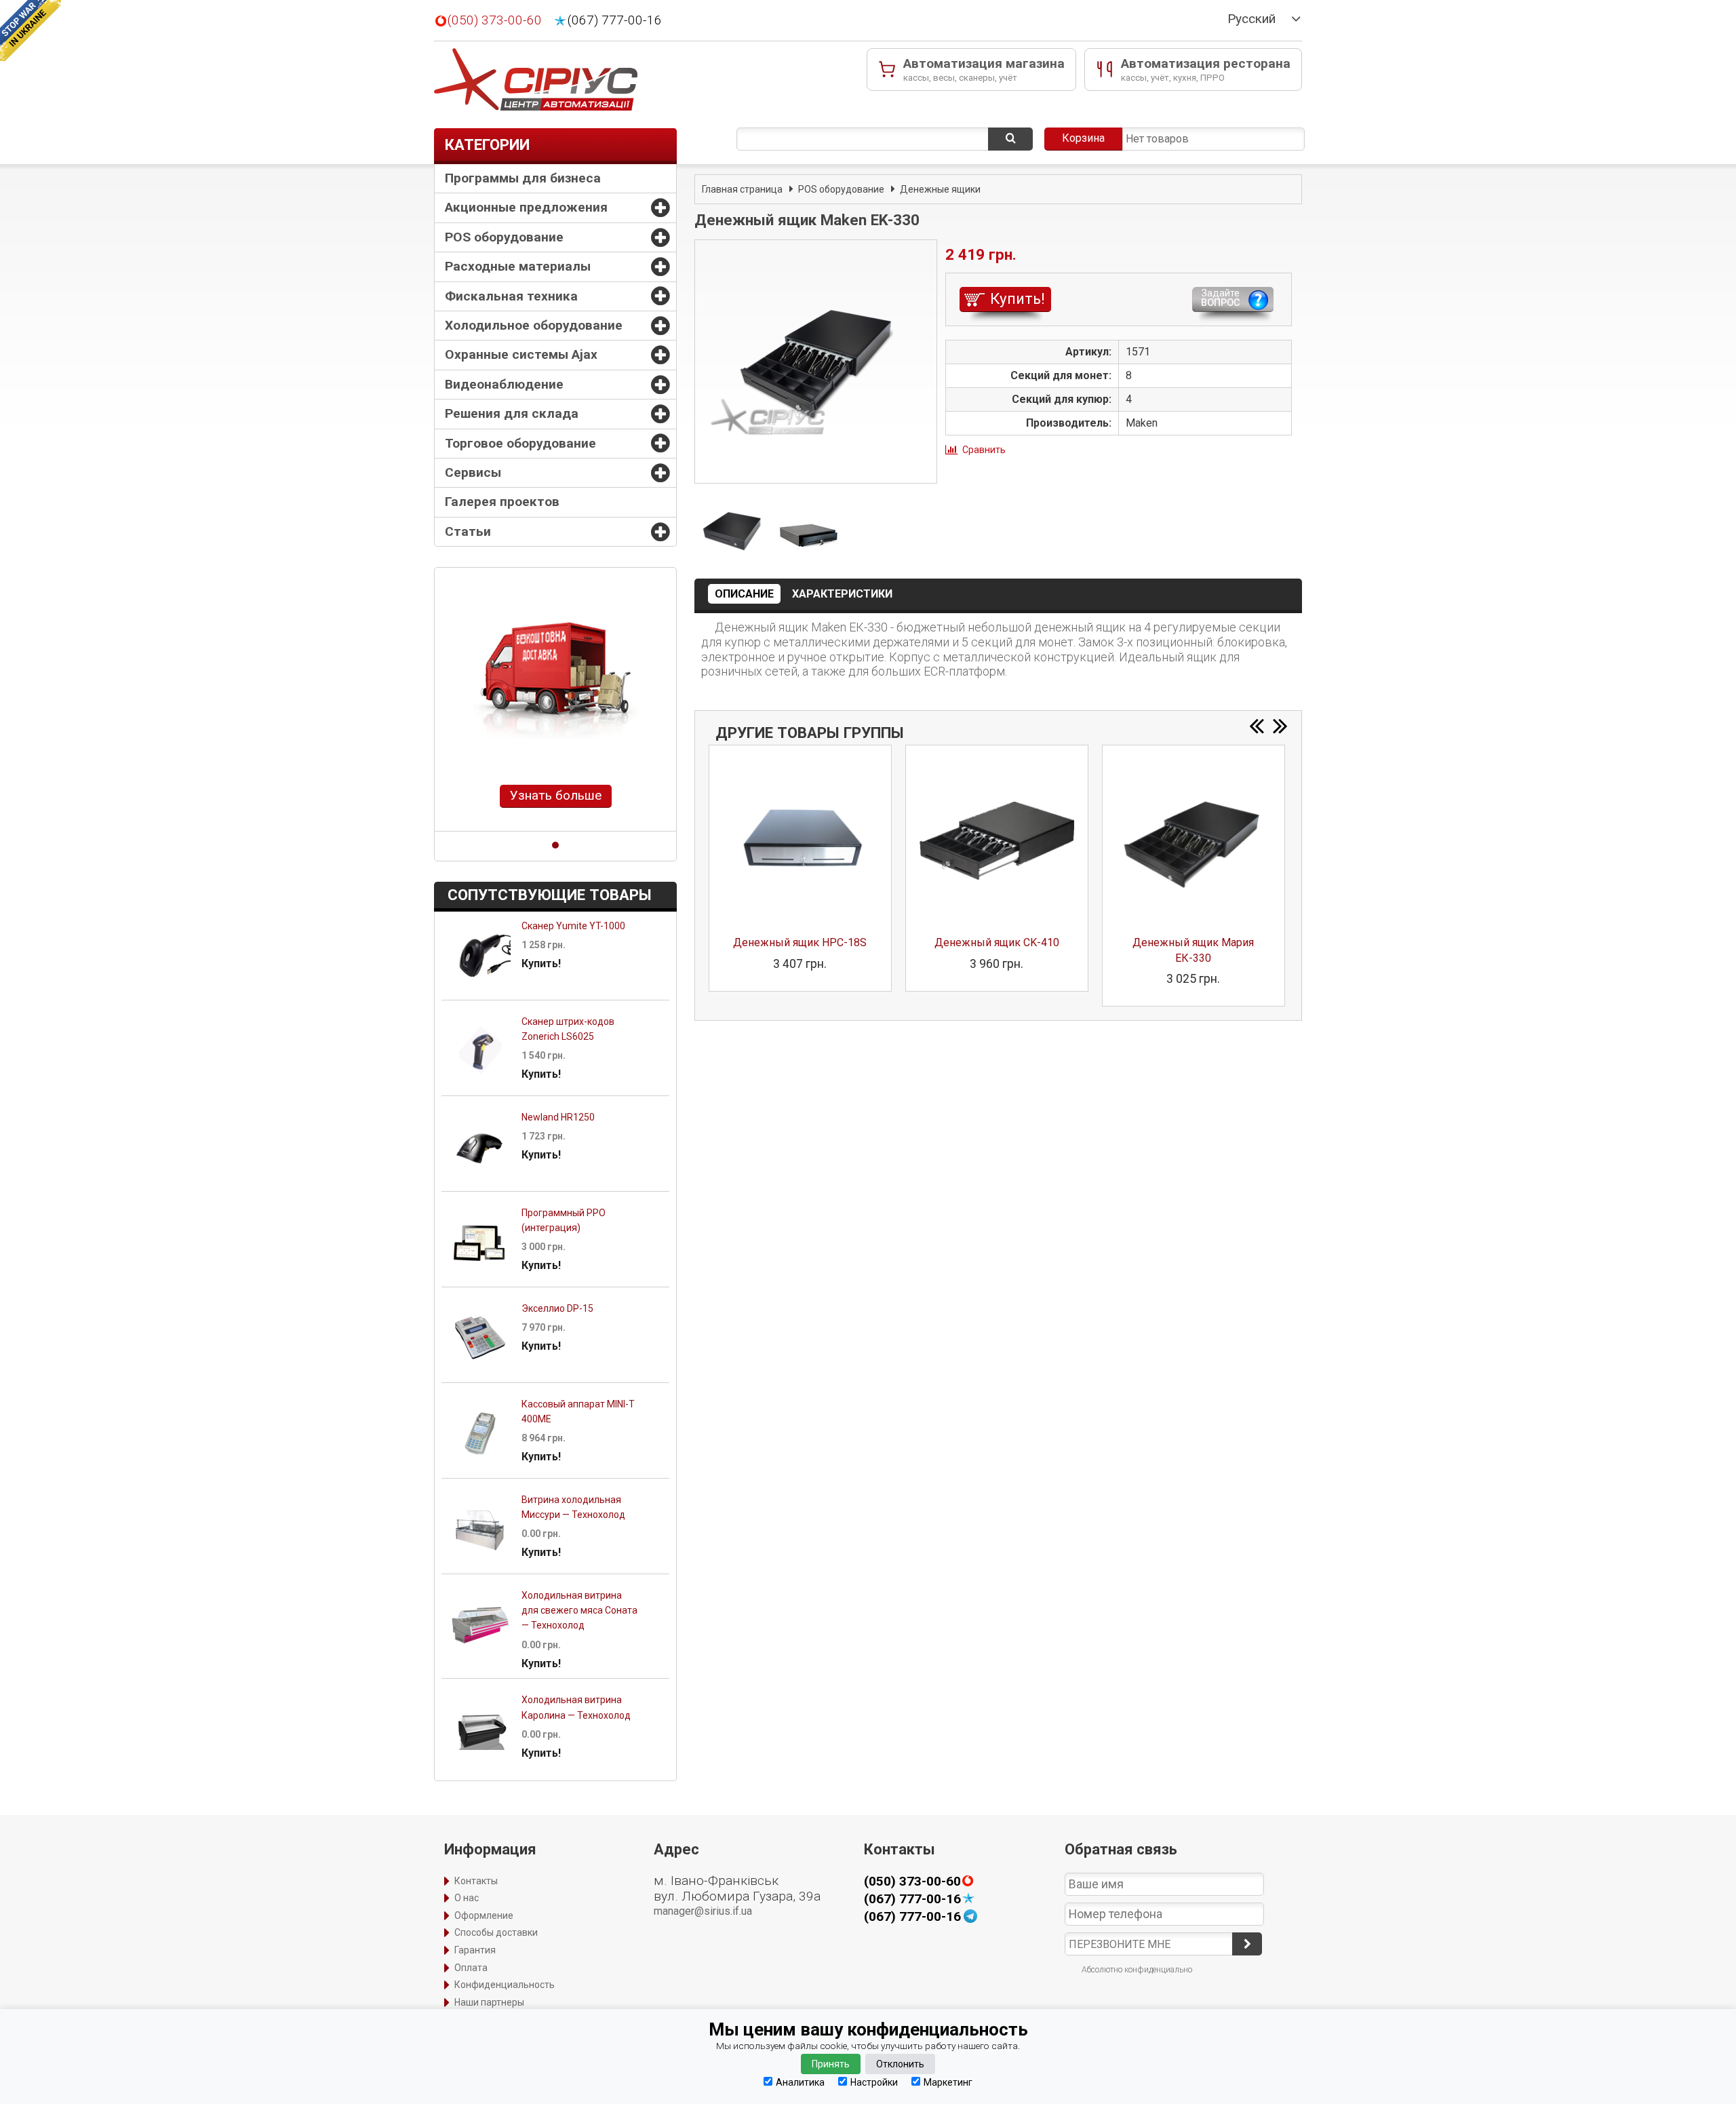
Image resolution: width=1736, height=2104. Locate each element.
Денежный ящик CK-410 (997, 942)
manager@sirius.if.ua (703, 1911)
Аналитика (800, 2082)
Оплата (471, 1968)
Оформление (484, 1915)
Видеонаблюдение (504, 384)
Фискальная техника (511, 296)
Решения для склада (512, 413)
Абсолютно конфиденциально (1137, 1970)
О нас (467, 1898)
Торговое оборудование (520, 443)
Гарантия (475, 1950)
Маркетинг (948, 2082)
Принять (831, 2064)
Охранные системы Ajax (521, 354)
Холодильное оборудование (534, 325)
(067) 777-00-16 (615, 20)
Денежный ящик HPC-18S (800, 942)
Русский (1251, 19)
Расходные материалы (518, 266)
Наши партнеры (489, 2002)
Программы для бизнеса (523, 178)
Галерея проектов (502, 502)
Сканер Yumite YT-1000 (573, 926)
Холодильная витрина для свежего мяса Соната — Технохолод (579, 1611)
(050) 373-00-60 (495, 20)
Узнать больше (556, 795)
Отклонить (900, 2064)
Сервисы (473, 472)
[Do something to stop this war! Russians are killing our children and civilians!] (31, 31)
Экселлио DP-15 (557, 1308)
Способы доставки (496, 1932)
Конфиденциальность (505, 1985)
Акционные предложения (526, 207)
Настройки (874, 2082)
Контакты (476, 1881)
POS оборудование (504, 237)
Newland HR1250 (558, 1117)
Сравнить (984, 450)
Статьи (468, 531)
